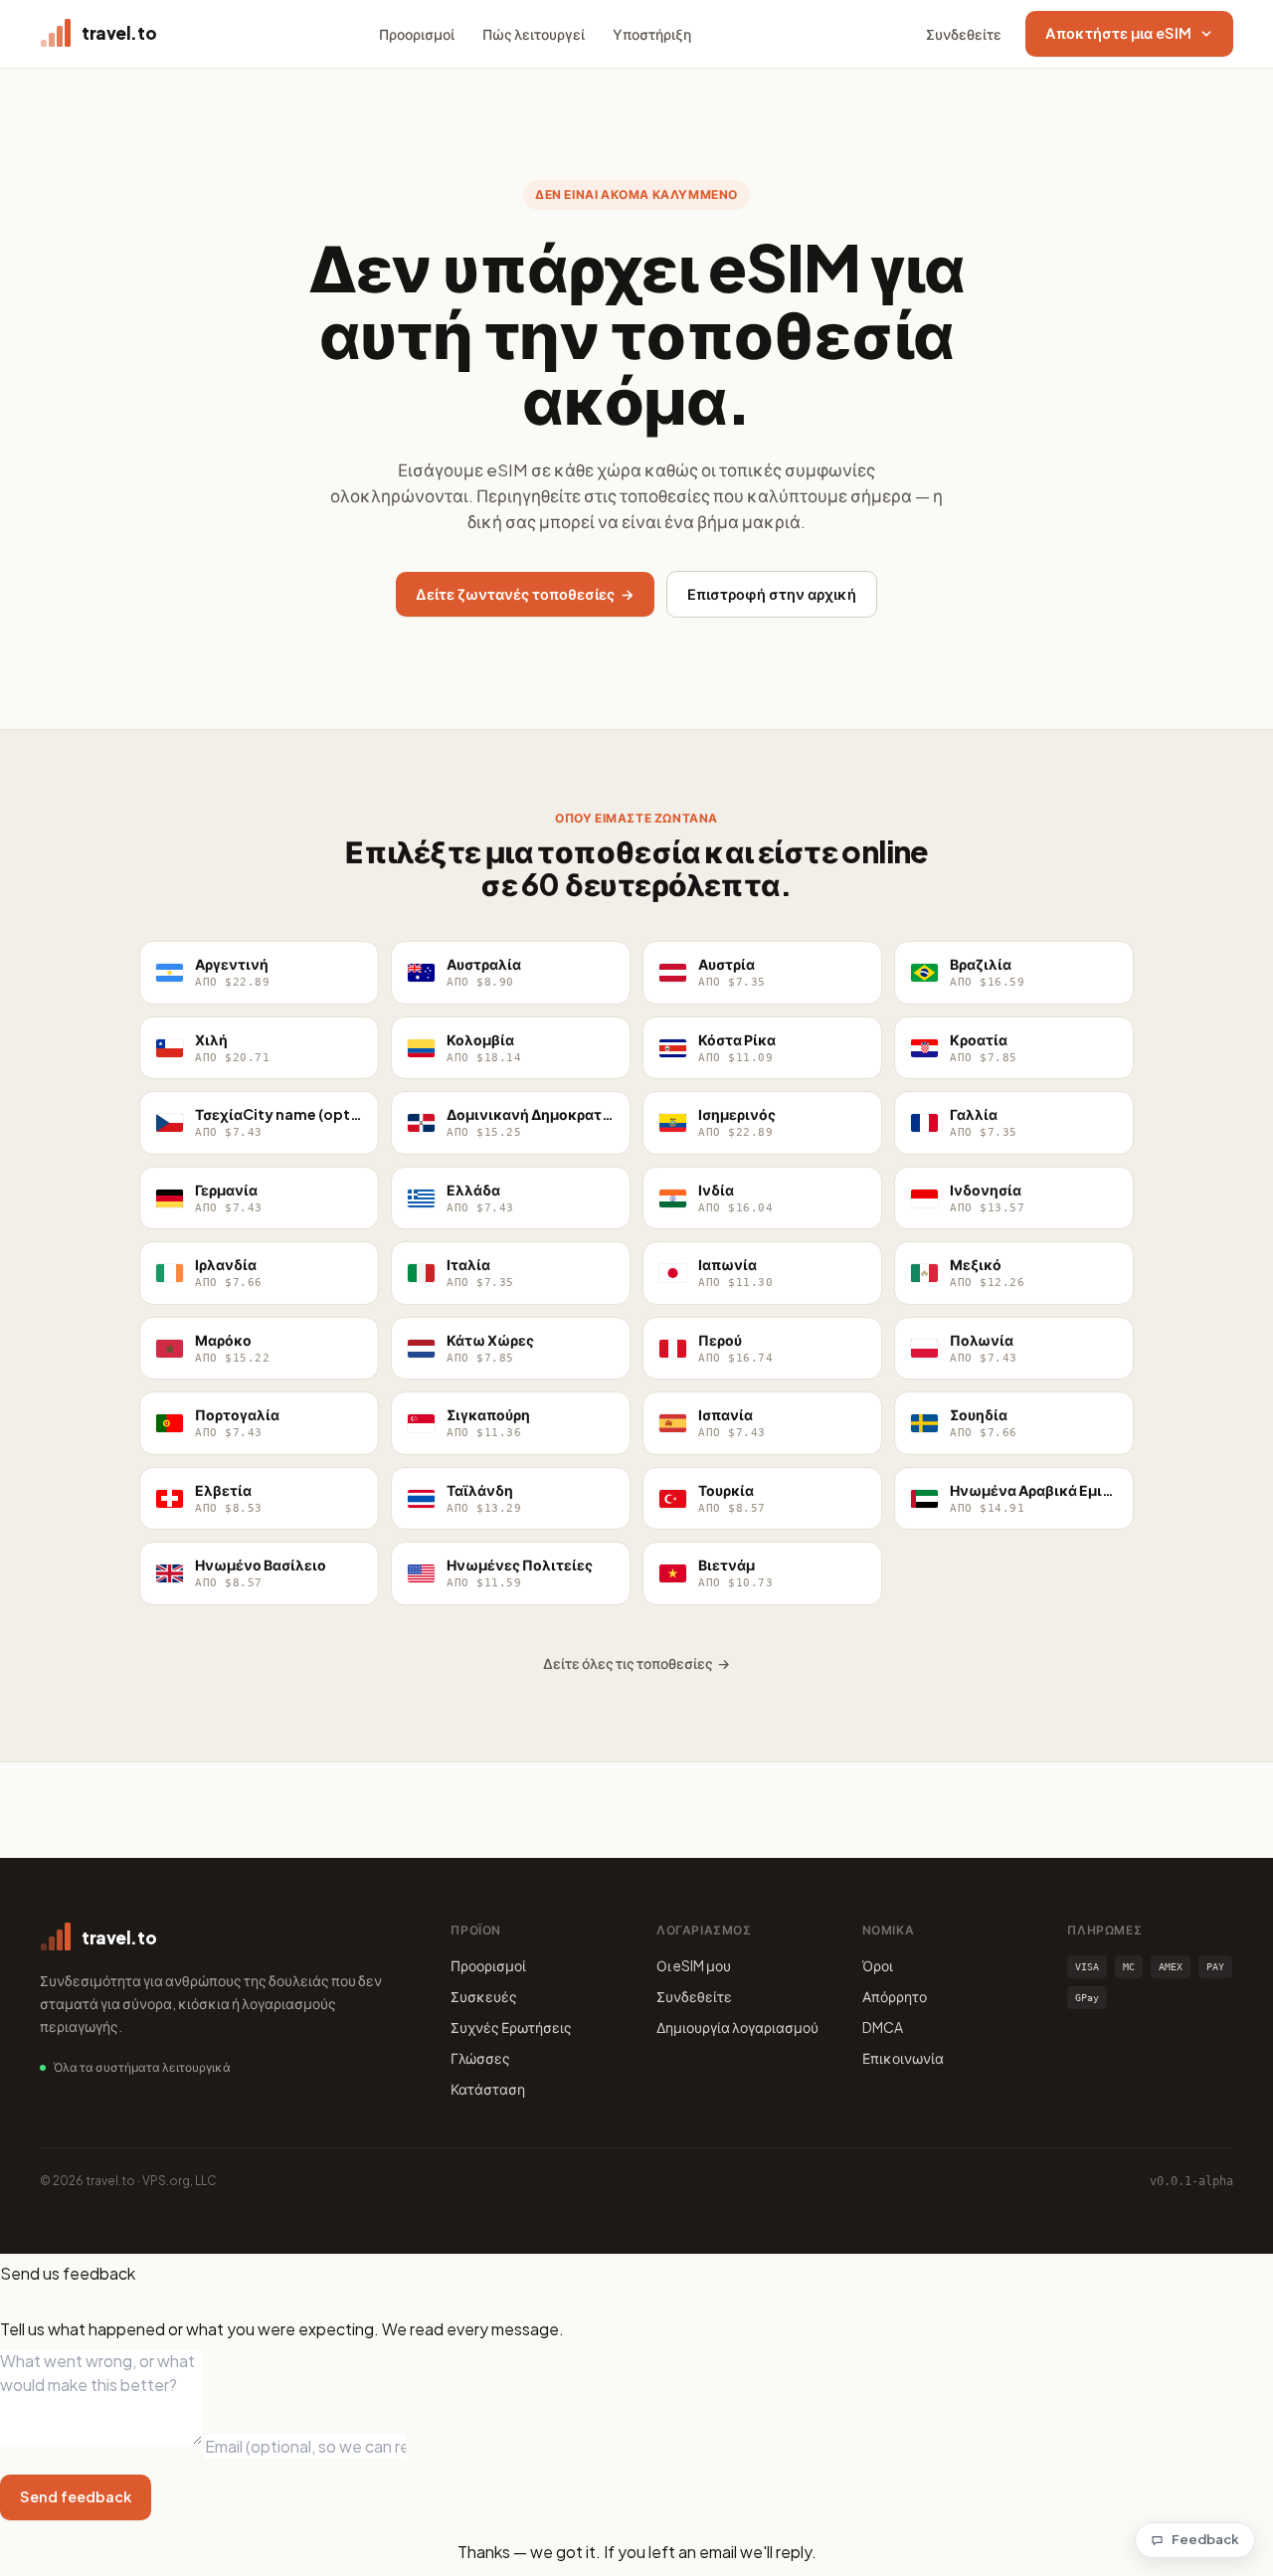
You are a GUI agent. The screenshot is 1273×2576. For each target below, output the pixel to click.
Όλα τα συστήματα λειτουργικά (142, 2067)
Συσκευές (484, 1996)
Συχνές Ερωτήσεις (511, 2027)
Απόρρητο (895, 1996)
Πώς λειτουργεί (534, 34)
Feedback (1205, 2539)
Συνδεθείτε (964, 34)
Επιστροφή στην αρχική (772, 594)
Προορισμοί (417, 34)
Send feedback (76, 2496)
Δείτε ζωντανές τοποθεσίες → (525, 594)
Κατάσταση (488, 2089)
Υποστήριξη (652, 34)
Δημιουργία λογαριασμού (737, 2027)
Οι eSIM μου (694, 1965)
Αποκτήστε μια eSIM (1118, 33)
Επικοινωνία (903, 2058)
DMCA (883, 2027)
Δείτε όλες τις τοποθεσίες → (636, 1663)
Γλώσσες (480, 2058)
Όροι (878, 1965)
